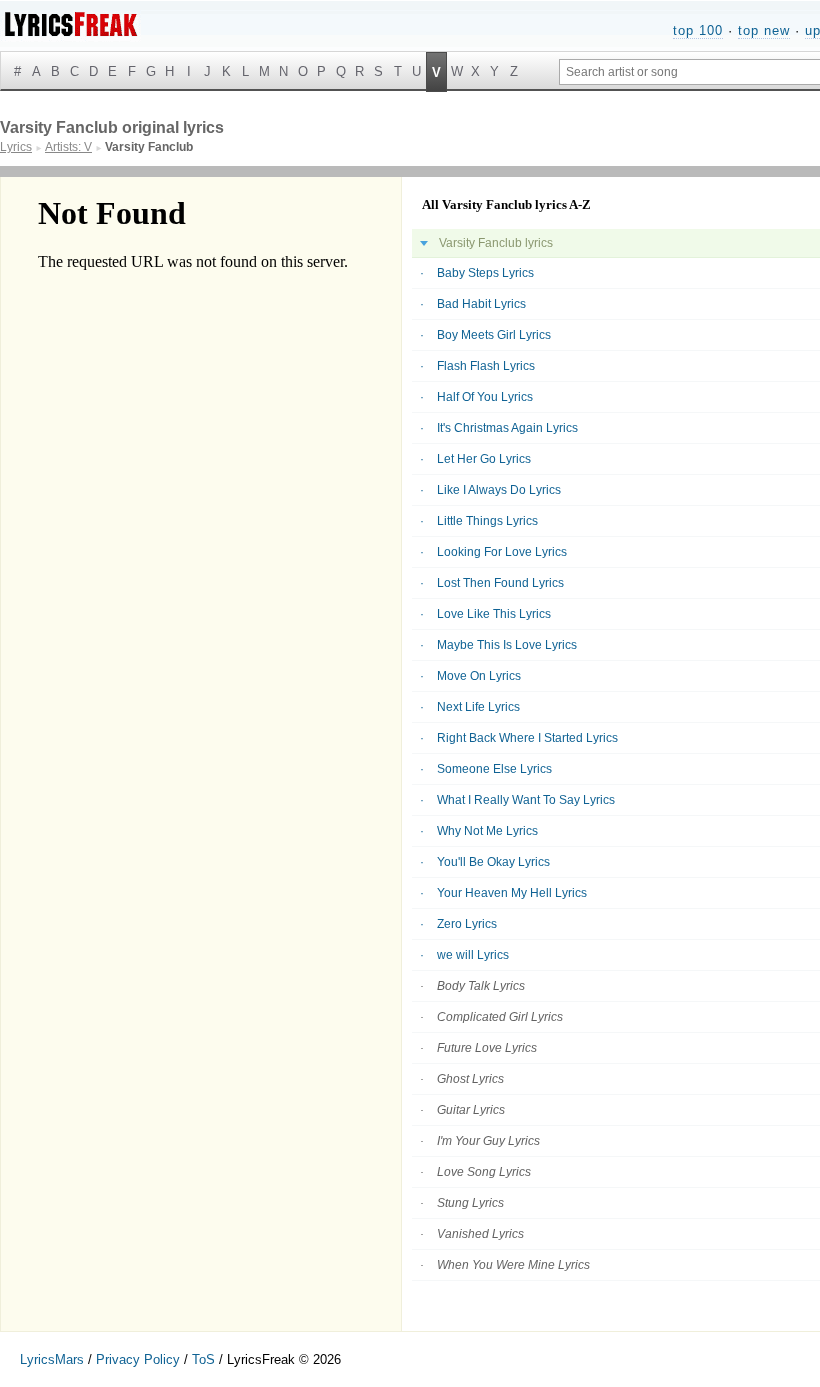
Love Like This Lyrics (494, 614)
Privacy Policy (138, 1359)
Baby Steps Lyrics (485, 273)
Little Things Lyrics (487, 521)
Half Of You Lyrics (485, 397)
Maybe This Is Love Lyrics (507, 645)
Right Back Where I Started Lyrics (527, 738)
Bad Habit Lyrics (481, 304)
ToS (203, 1359)
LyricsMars (52, 1359)
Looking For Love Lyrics (502, 552)
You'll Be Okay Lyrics (493, 862)
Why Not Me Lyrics (487, 831)
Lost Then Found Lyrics (500, 583)
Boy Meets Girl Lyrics (494, 335)
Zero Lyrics (467, 924)
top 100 (698, 30)
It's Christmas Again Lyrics (507, 428)
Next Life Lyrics (478, 707)
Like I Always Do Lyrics (499, 490)
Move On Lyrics (479, 676)
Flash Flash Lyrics (486, 366)
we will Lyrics (473, 955)
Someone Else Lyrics (494, 769)
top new (764, 30)
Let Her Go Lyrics (484, 459)
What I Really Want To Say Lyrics (526, 800)
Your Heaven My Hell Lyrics (512, 893)
